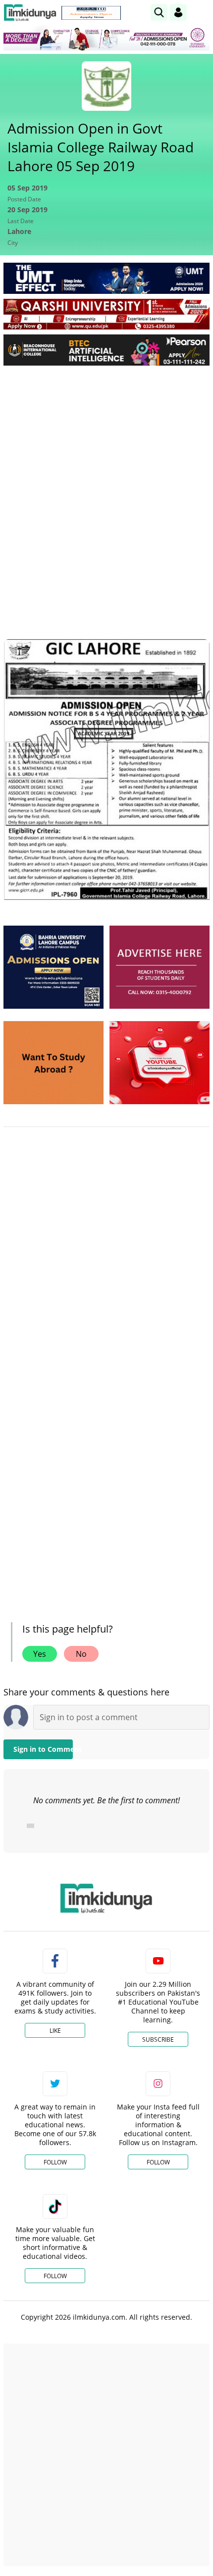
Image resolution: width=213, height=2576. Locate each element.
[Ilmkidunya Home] (30, 13)
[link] (91, 13)
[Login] (178, 12)
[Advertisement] (106, 484)
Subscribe (158, 2039)
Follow (55, 2162)
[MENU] (202, 12)
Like (55, 2031)
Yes (40, 1654)
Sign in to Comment (43, 1749)
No (81, 1654)
